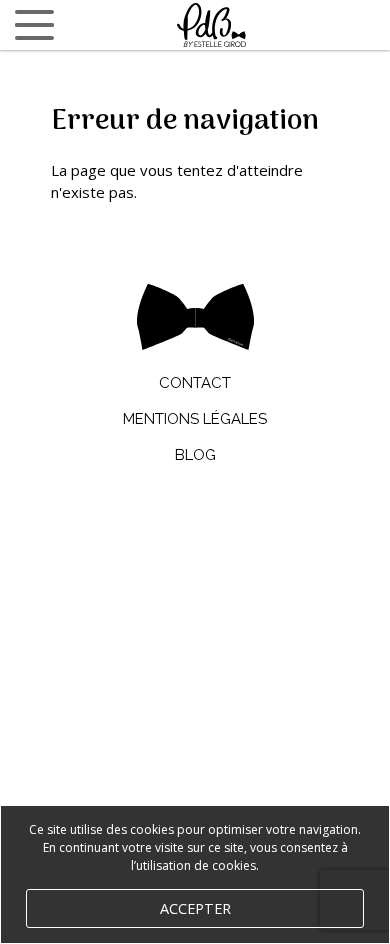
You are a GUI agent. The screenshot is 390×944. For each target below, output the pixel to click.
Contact (195, 383)
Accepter (195, 908)
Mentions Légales (195, 419)
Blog (195, 455)
